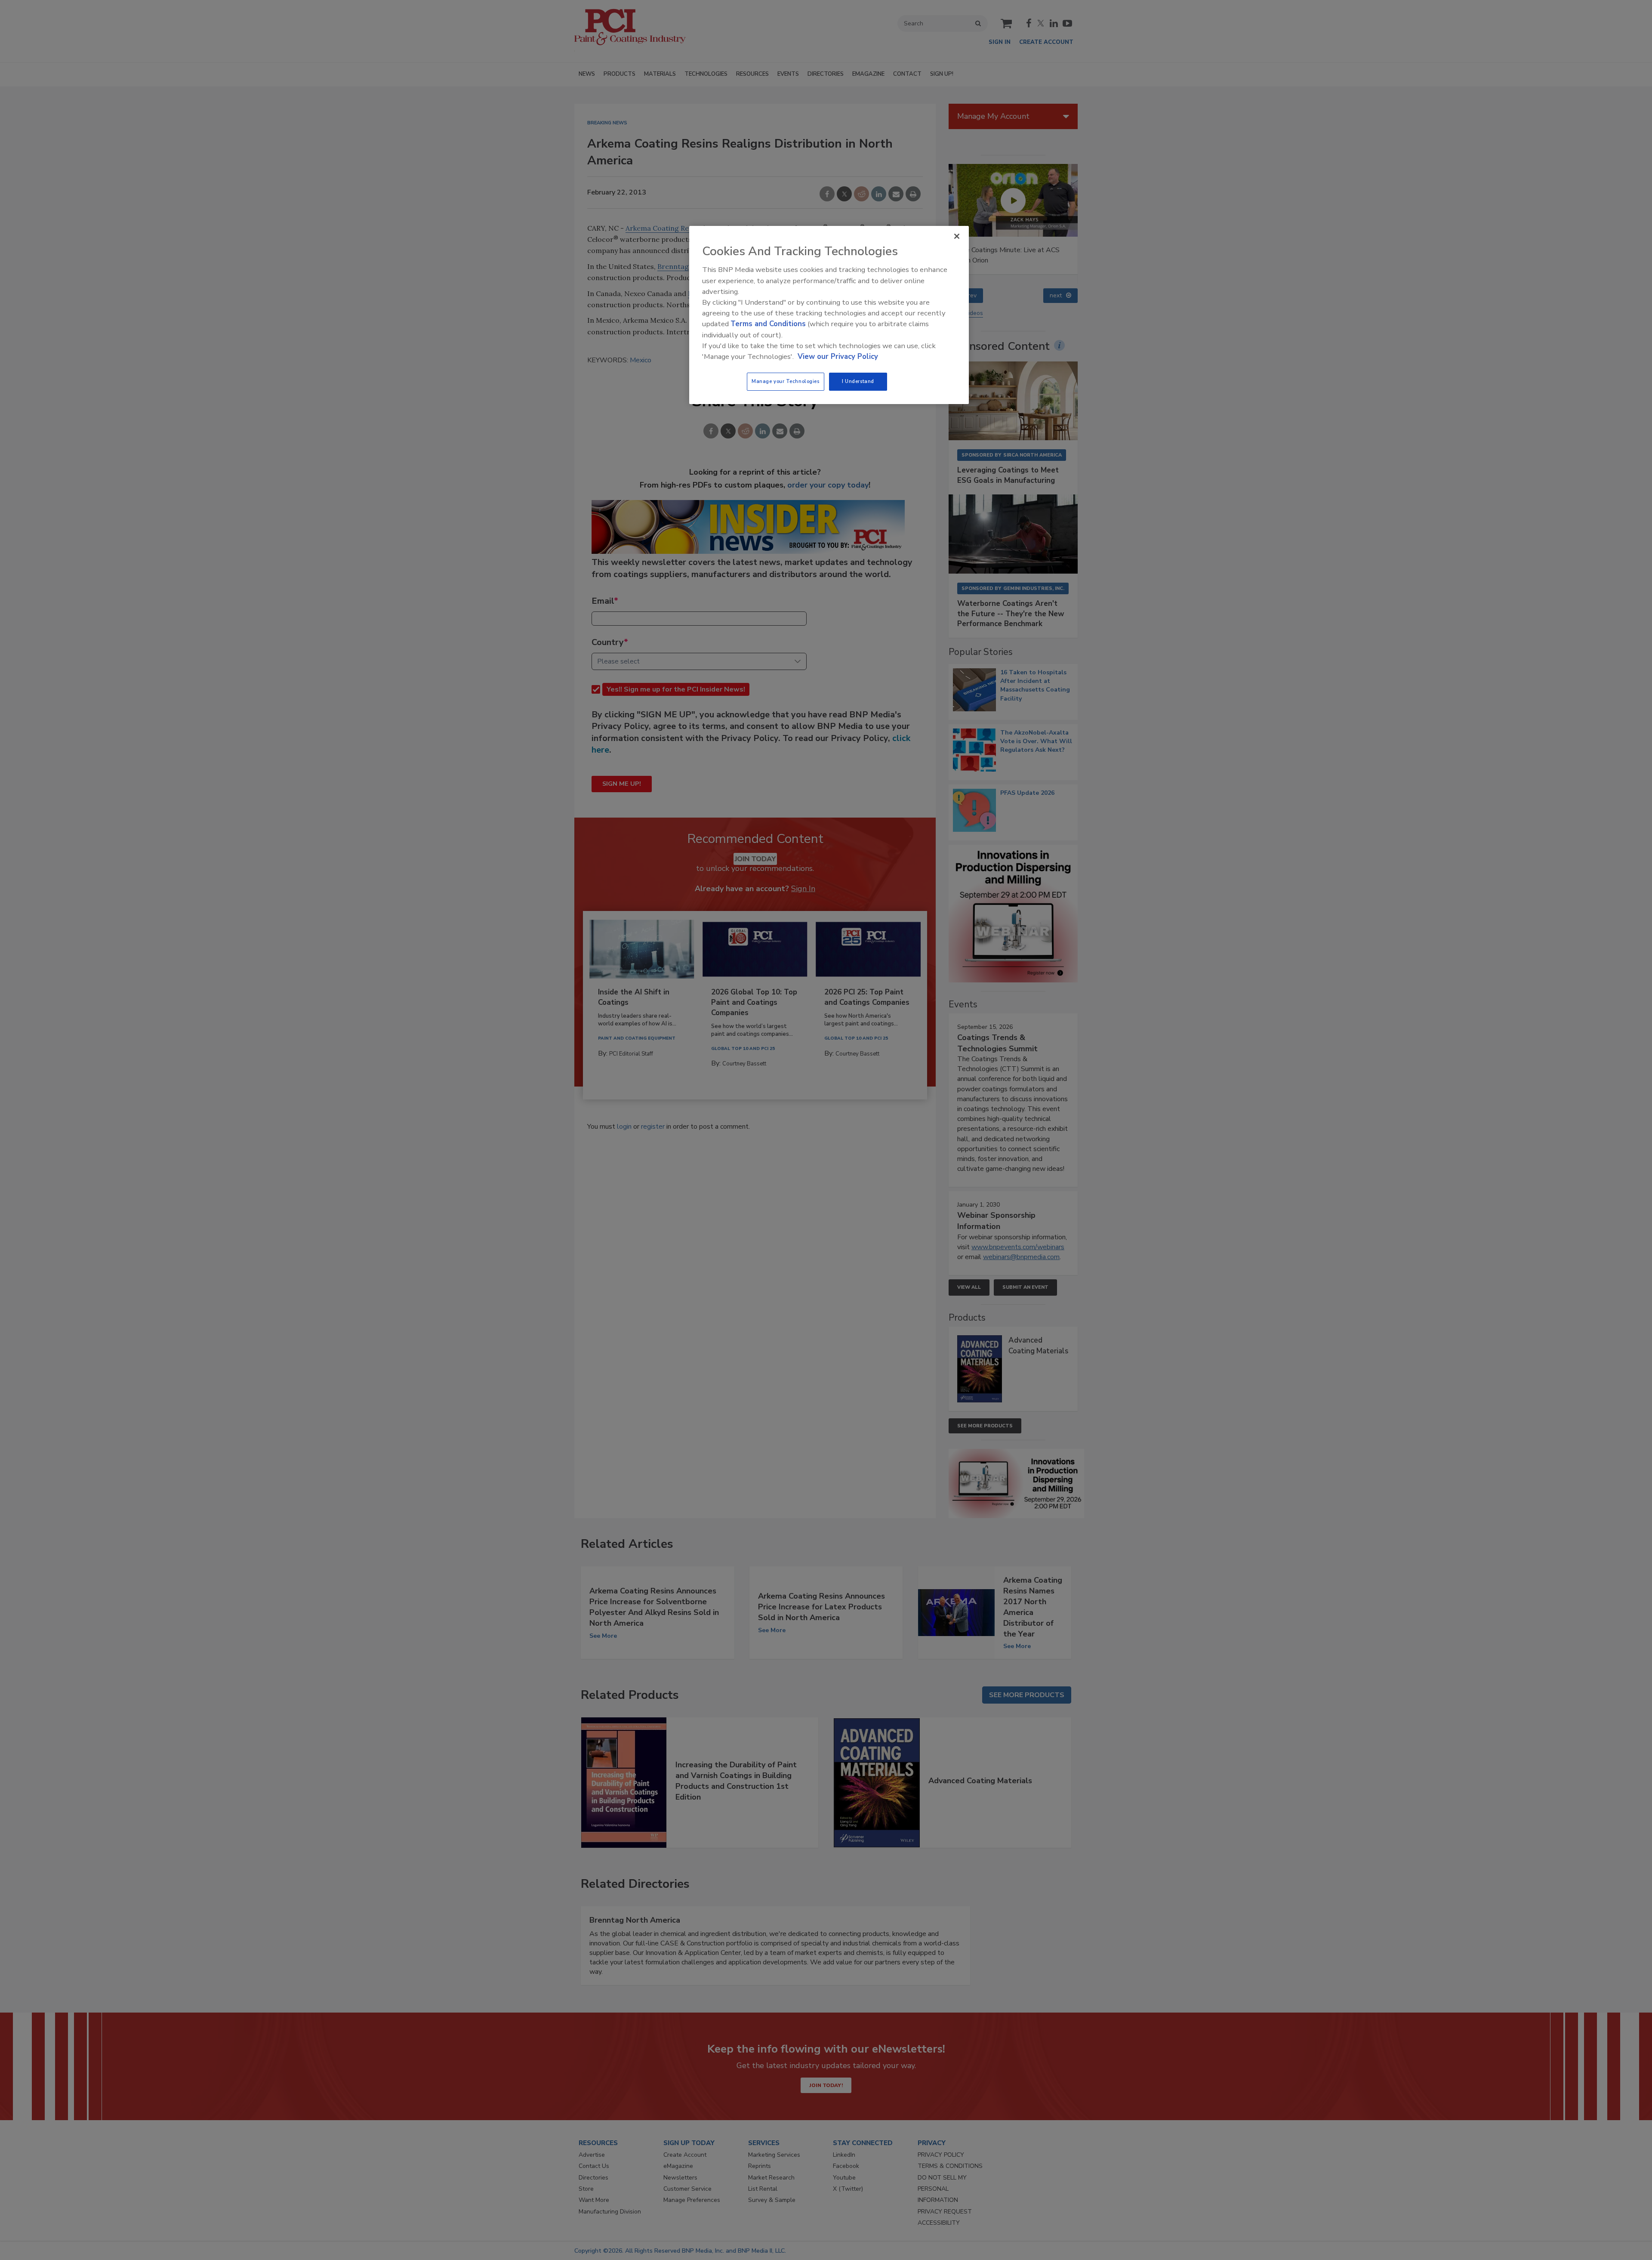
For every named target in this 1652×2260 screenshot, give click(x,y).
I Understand (858, 381)
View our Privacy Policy (838, 357)
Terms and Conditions (768, 324)
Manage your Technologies (786, 381)
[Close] (957, 236)
